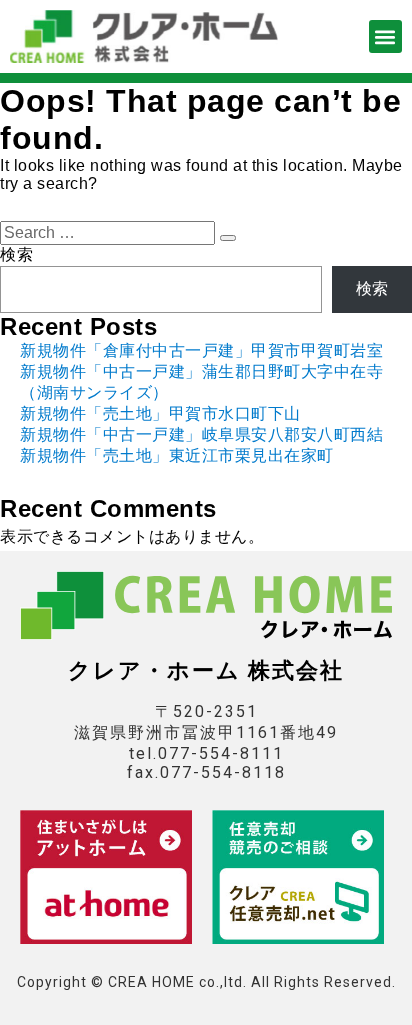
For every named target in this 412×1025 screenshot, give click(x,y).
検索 (16, 254)
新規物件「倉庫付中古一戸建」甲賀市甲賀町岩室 (201, 350)
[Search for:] (110, 232)
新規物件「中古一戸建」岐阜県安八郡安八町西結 (201, 434)
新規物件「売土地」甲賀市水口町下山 (160, 413)
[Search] (228, 238)
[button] (385, 36)
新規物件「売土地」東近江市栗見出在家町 (177, 455)
